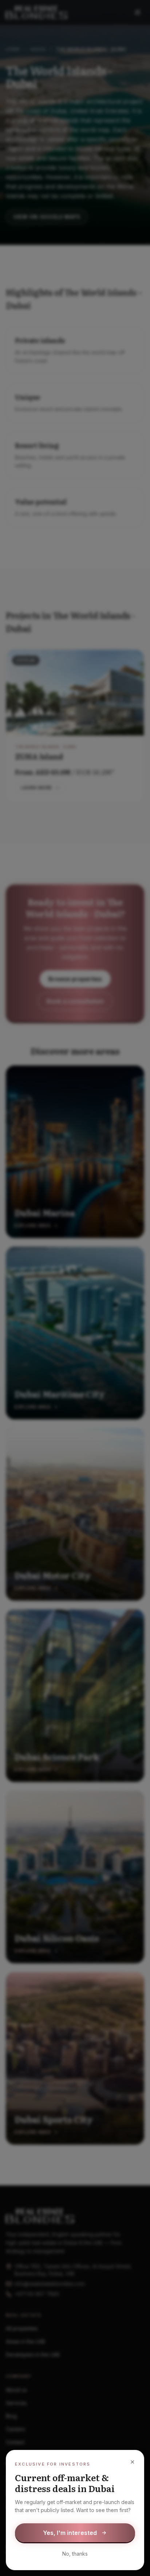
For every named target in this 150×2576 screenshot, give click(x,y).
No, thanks (75, 2554)
